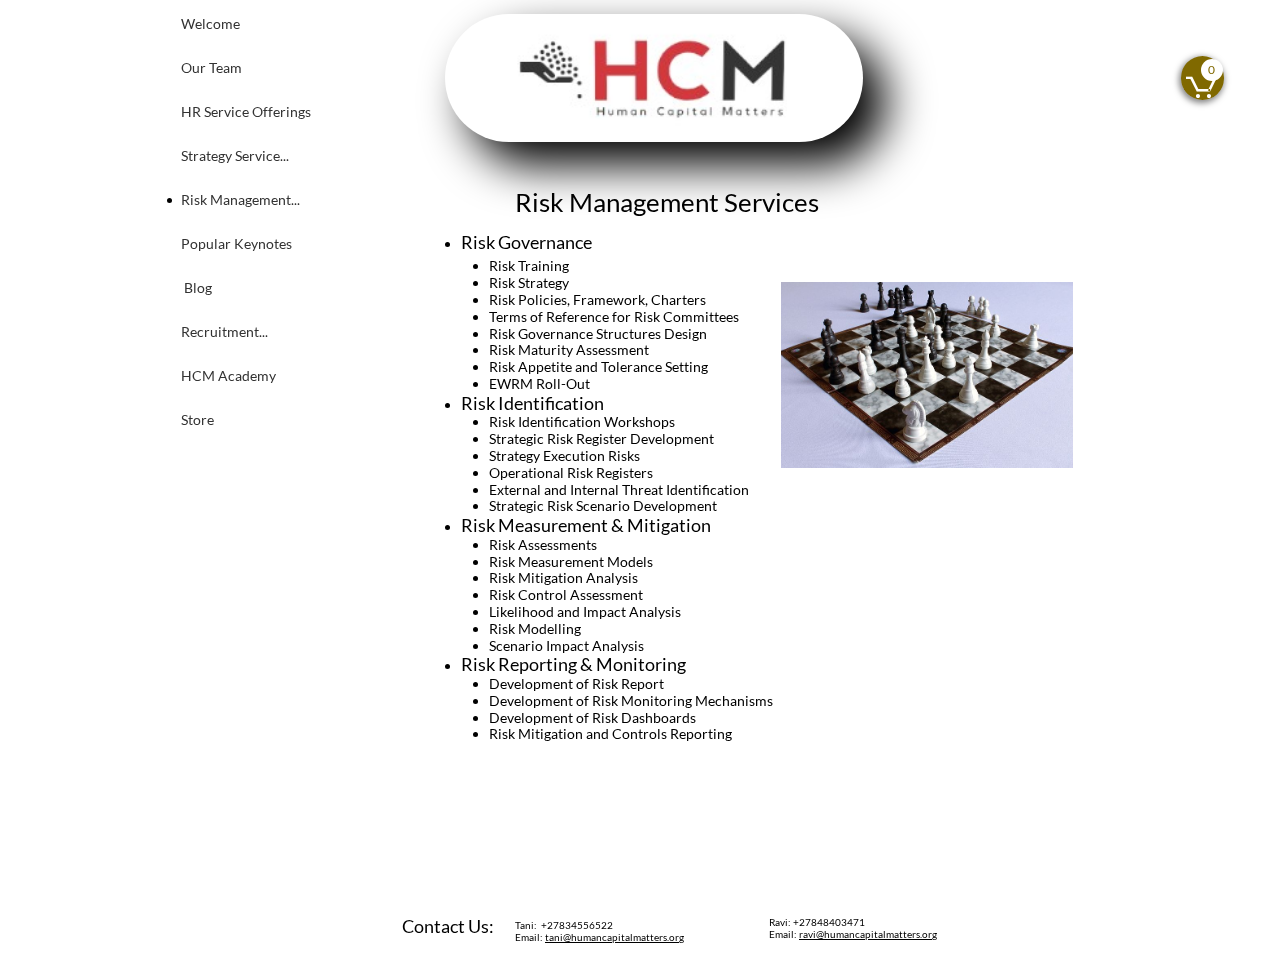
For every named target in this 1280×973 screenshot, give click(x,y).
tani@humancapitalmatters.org (614, 937)
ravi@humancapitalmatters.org (868, 934)
